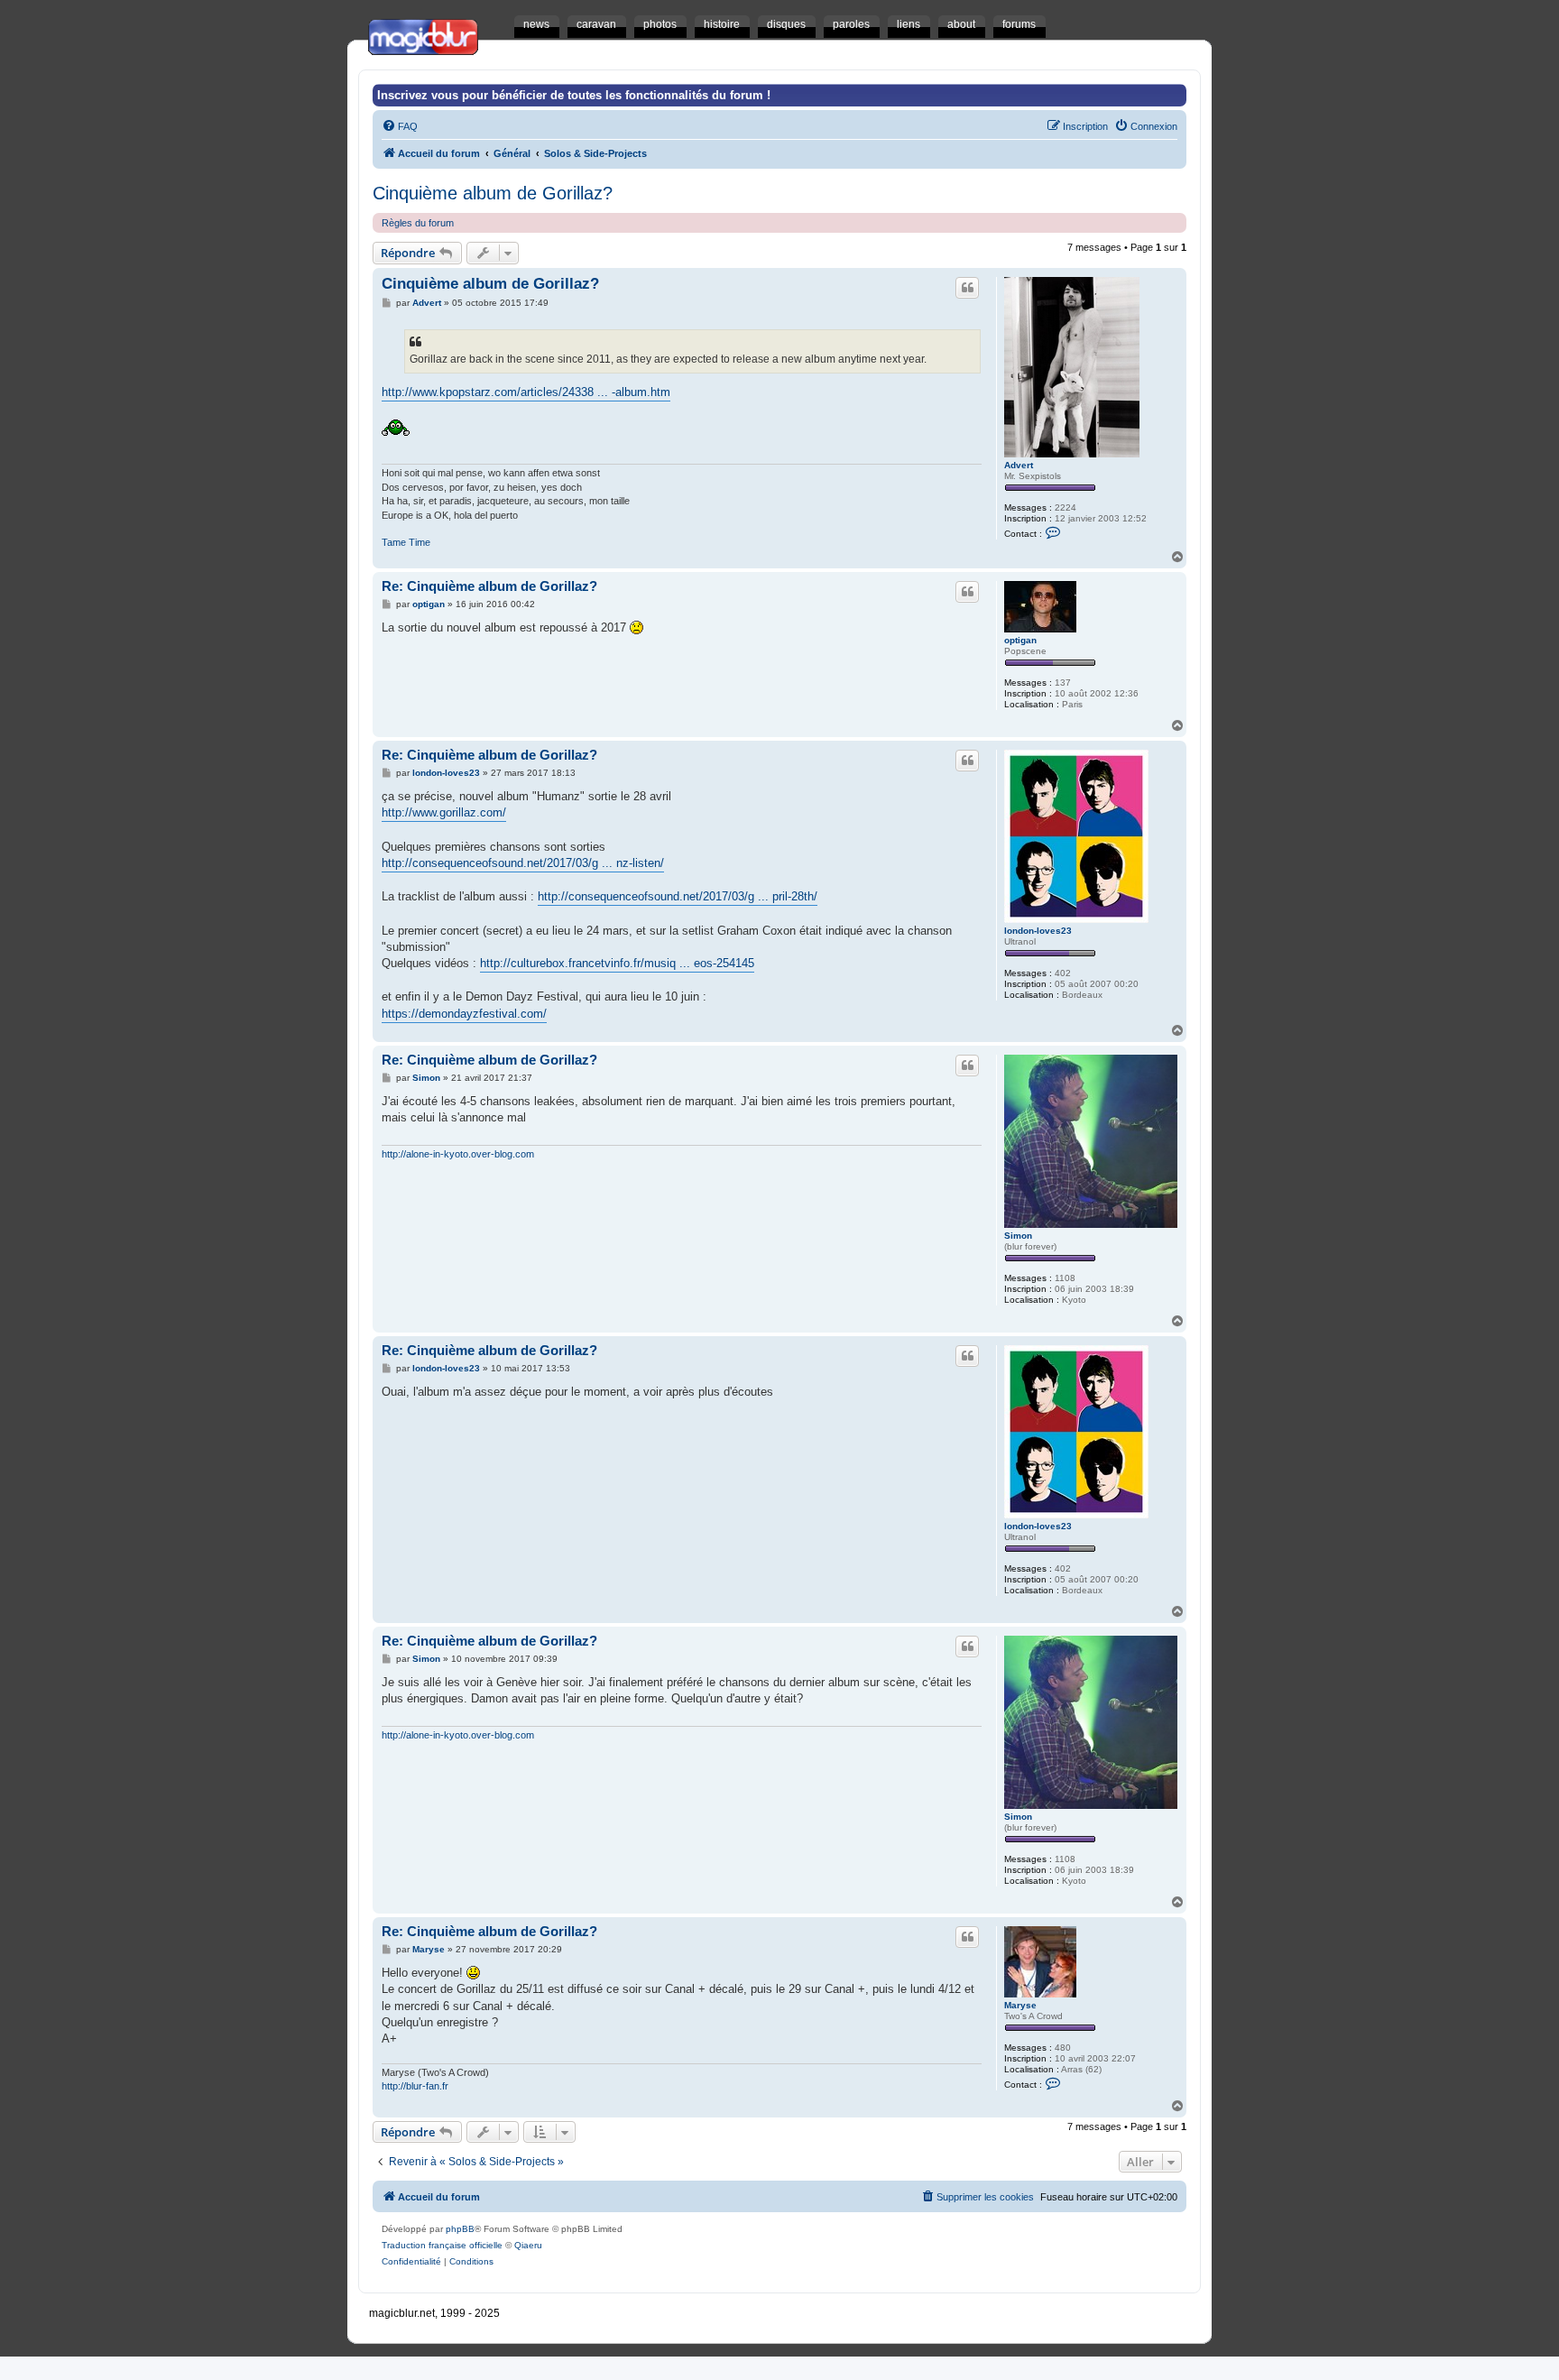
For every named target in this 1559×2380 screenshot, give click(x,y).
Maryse (1020, 2005)
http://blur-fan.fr (415, 2086)
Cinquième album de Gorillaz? (493, 193)
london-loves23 (1038, 931)
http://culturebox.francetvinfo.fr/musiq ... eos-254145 (617, 963)
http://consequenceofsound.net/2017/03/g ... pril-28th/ (678, 896)
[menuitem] (400, 126)
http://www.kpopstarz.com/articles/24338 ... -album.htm (526, 392)
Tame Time (406, 542)
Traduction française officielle (442, 2245)
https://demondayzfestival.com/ (464, 1014)
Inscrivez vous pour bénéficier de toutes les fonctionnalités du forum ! (574, 95)
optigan (1020, 640)
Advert (1019, 465)
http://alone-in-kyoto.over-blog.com (458, 1154)
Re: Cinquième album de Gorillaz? (489, 586)
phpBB (460, 2229)
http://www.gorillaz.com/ (444, 812)
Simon (1018, 1236)
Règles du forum (418, 223)
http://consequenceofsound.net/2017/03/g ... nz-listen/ (523, 863)
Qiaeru (528, 2245)
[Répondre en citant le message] (967, 288)
